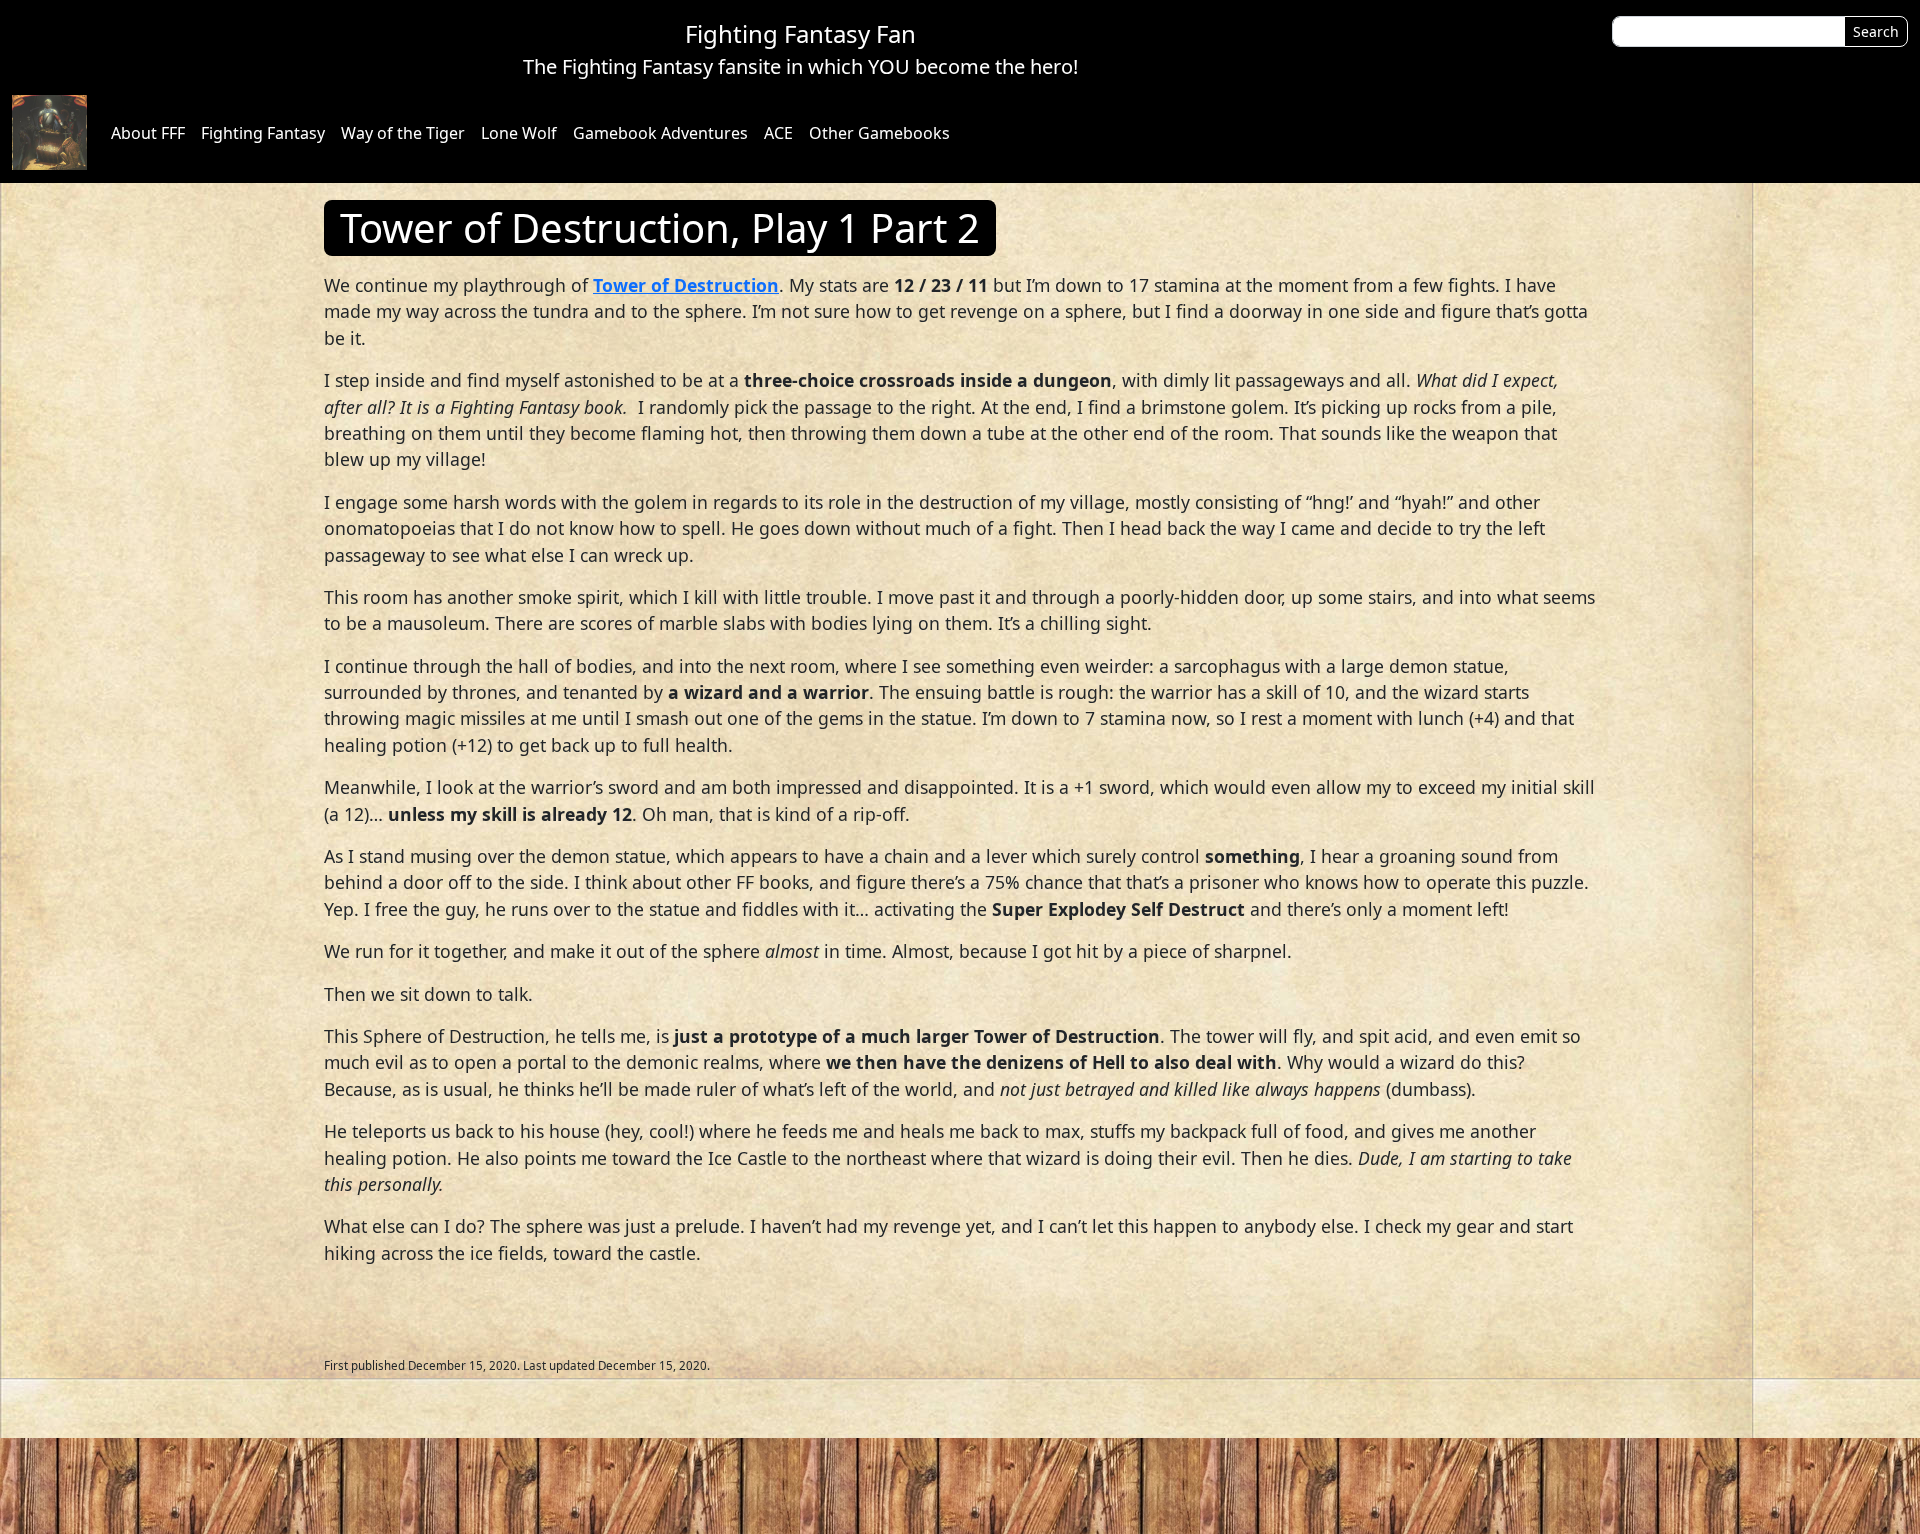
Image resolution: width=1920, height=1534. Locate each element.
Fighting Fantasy (263, 133)
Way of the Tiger (403, 133)
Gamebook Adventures (660, 133)
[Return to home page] (49, 132)
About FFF (148, 133)
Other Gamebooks (879, 133)
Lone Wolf (519, 133)
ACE (778, 133)
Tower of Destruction (686, 285)
